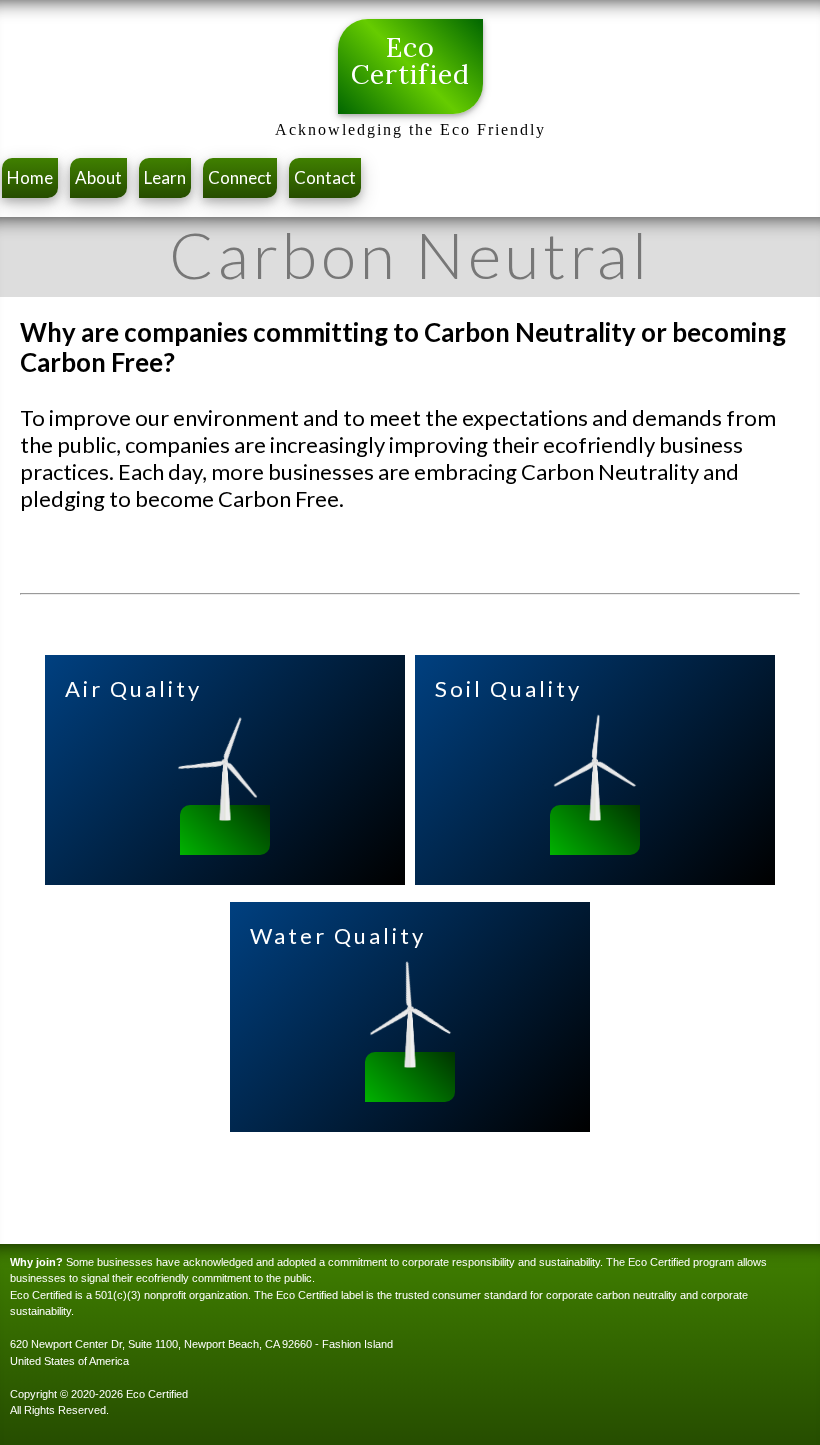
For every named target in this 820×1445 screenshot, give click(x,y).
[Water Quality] (410, 1060)
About (98, 177)
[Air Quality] (225, 813)
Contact (325, 177)
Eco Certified (410, 61)
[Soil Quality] (595, 813)
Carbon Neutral (410, 255)
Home (30, 177)
